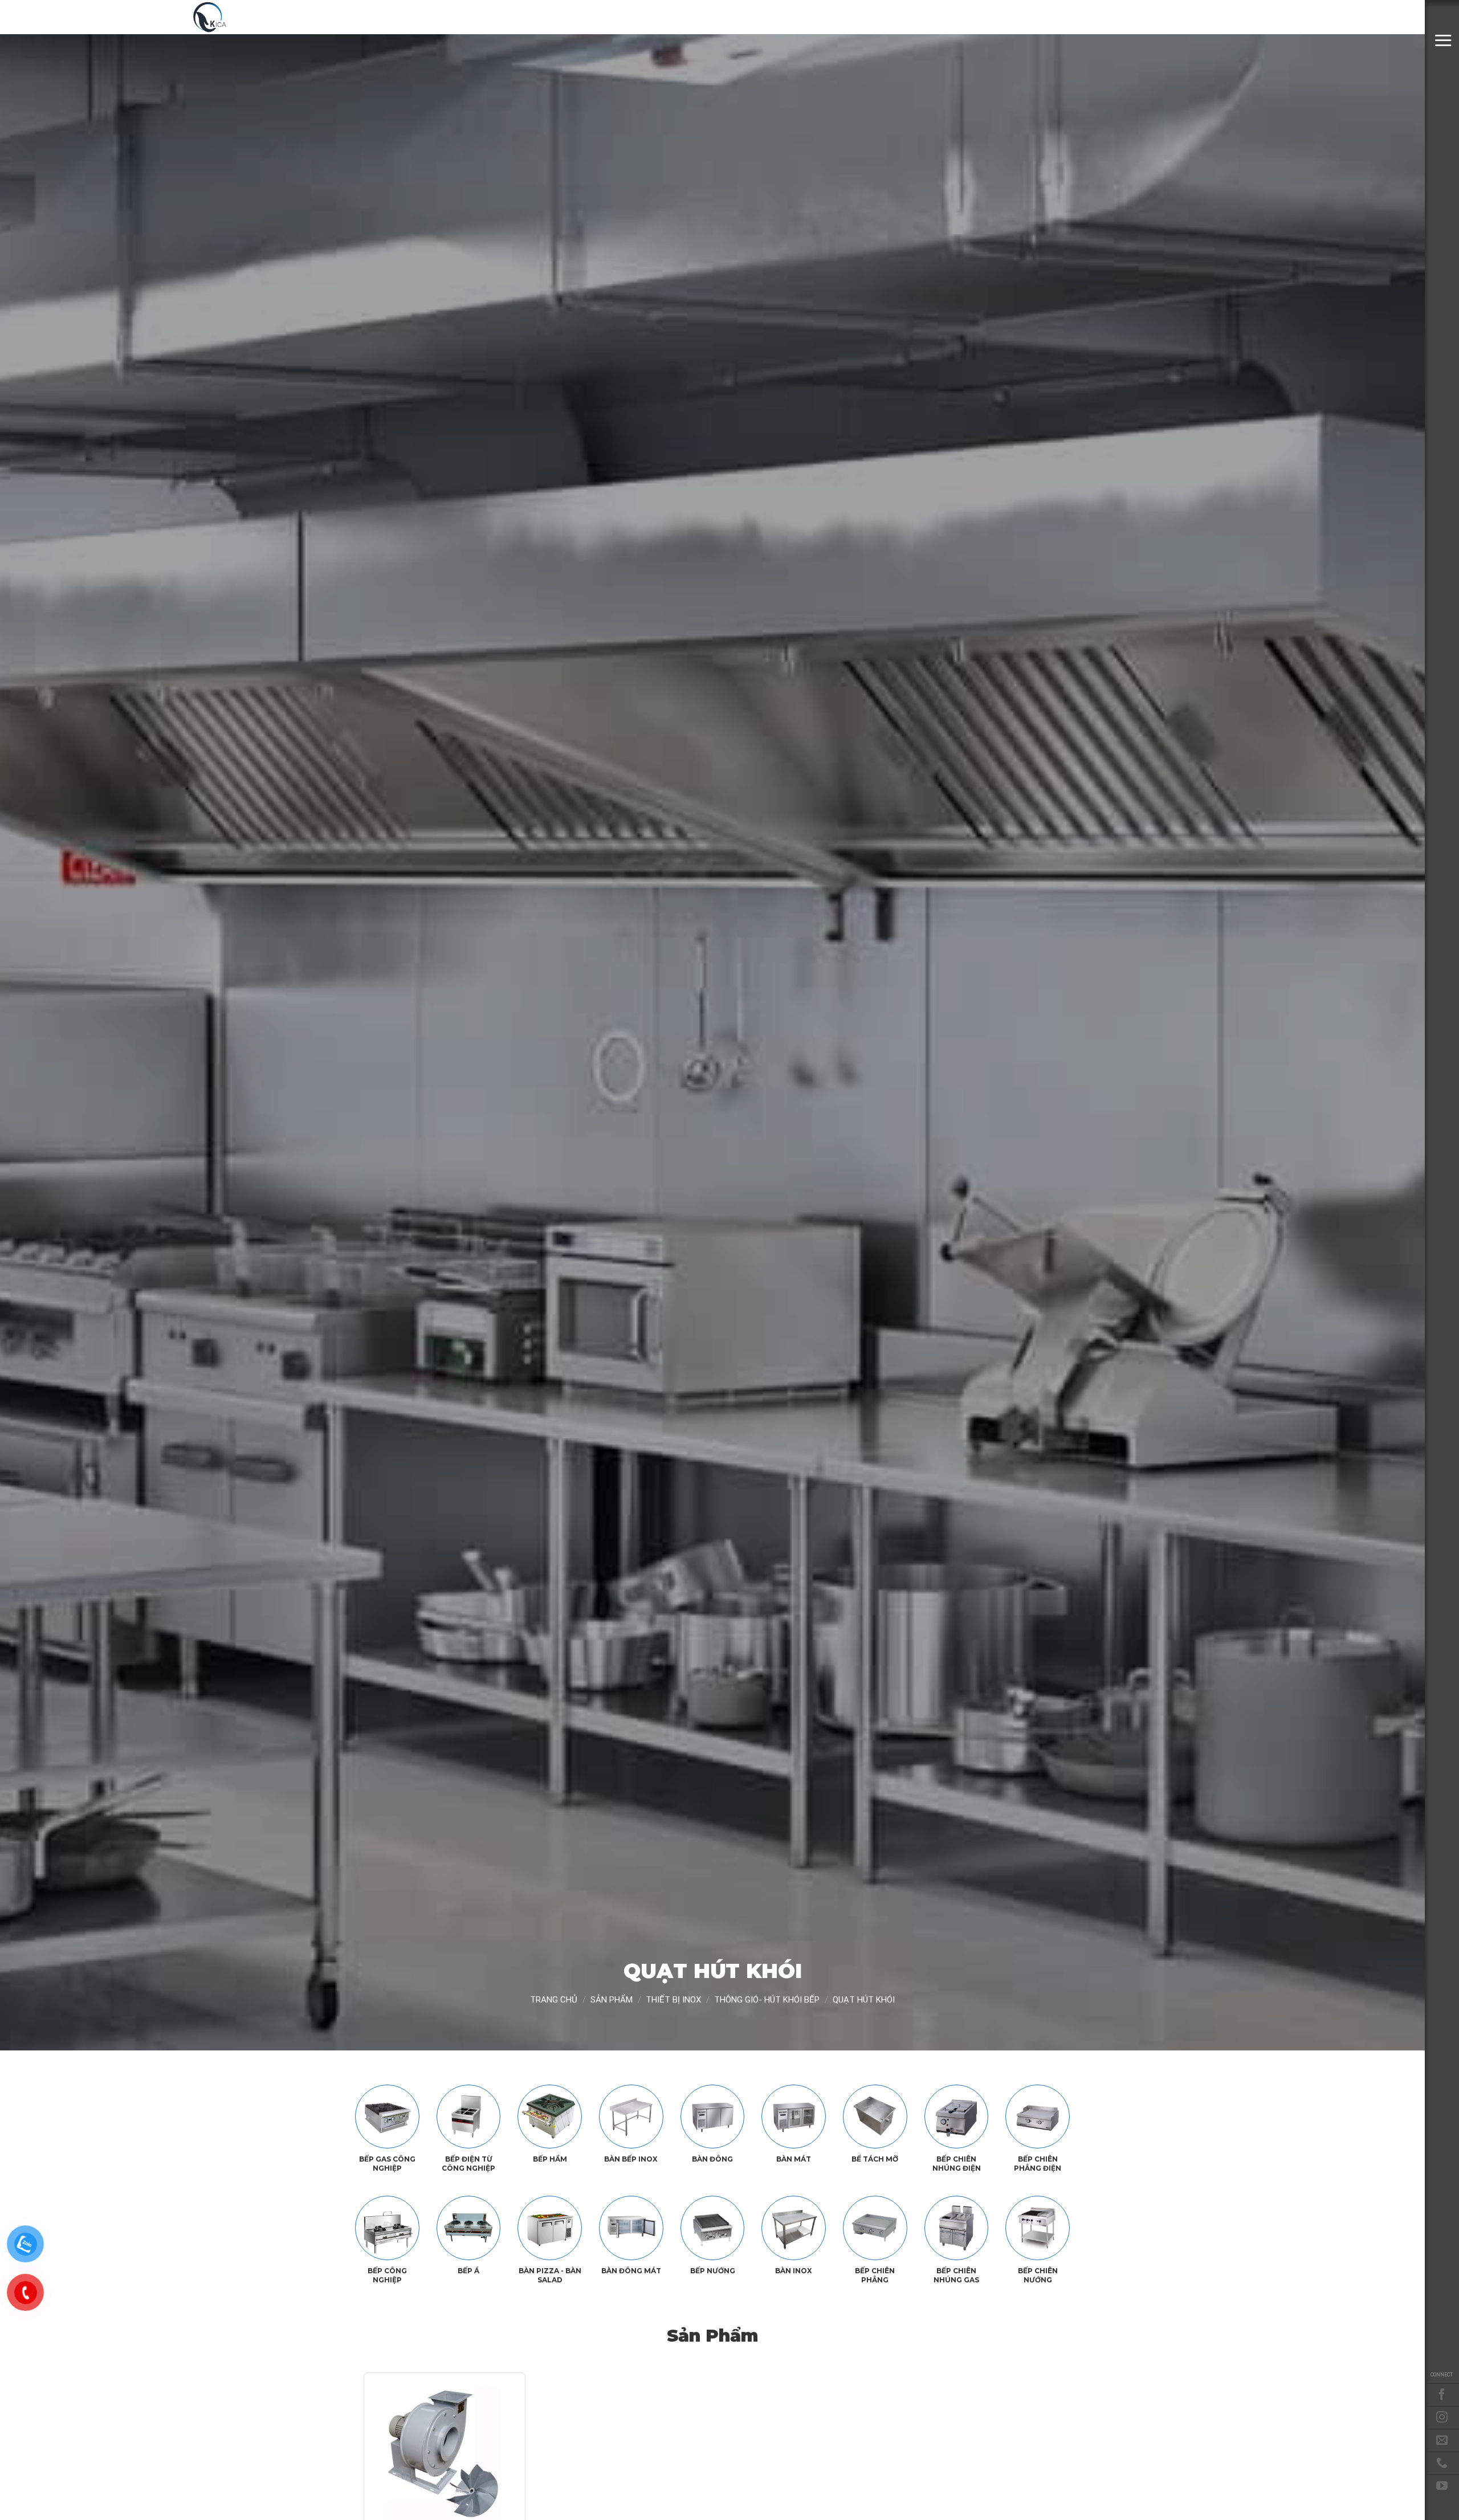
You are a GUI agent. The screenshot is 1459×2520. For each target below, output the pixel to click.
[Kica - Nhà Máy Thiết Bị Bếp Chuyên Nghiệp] (248, 17)
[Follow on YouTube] (1442, 2486)
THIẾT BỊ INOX (673, 2000)
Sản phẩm (612, 2000)
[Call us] (1442, 2463)
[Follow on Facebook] (1442, 2395)
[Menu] (1443, 40)
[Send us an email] (1442, 2440)
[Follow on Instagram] (1442, 2417)
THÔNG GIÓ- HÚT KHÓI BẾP (767, 2000)
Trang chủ (554, 2000)
